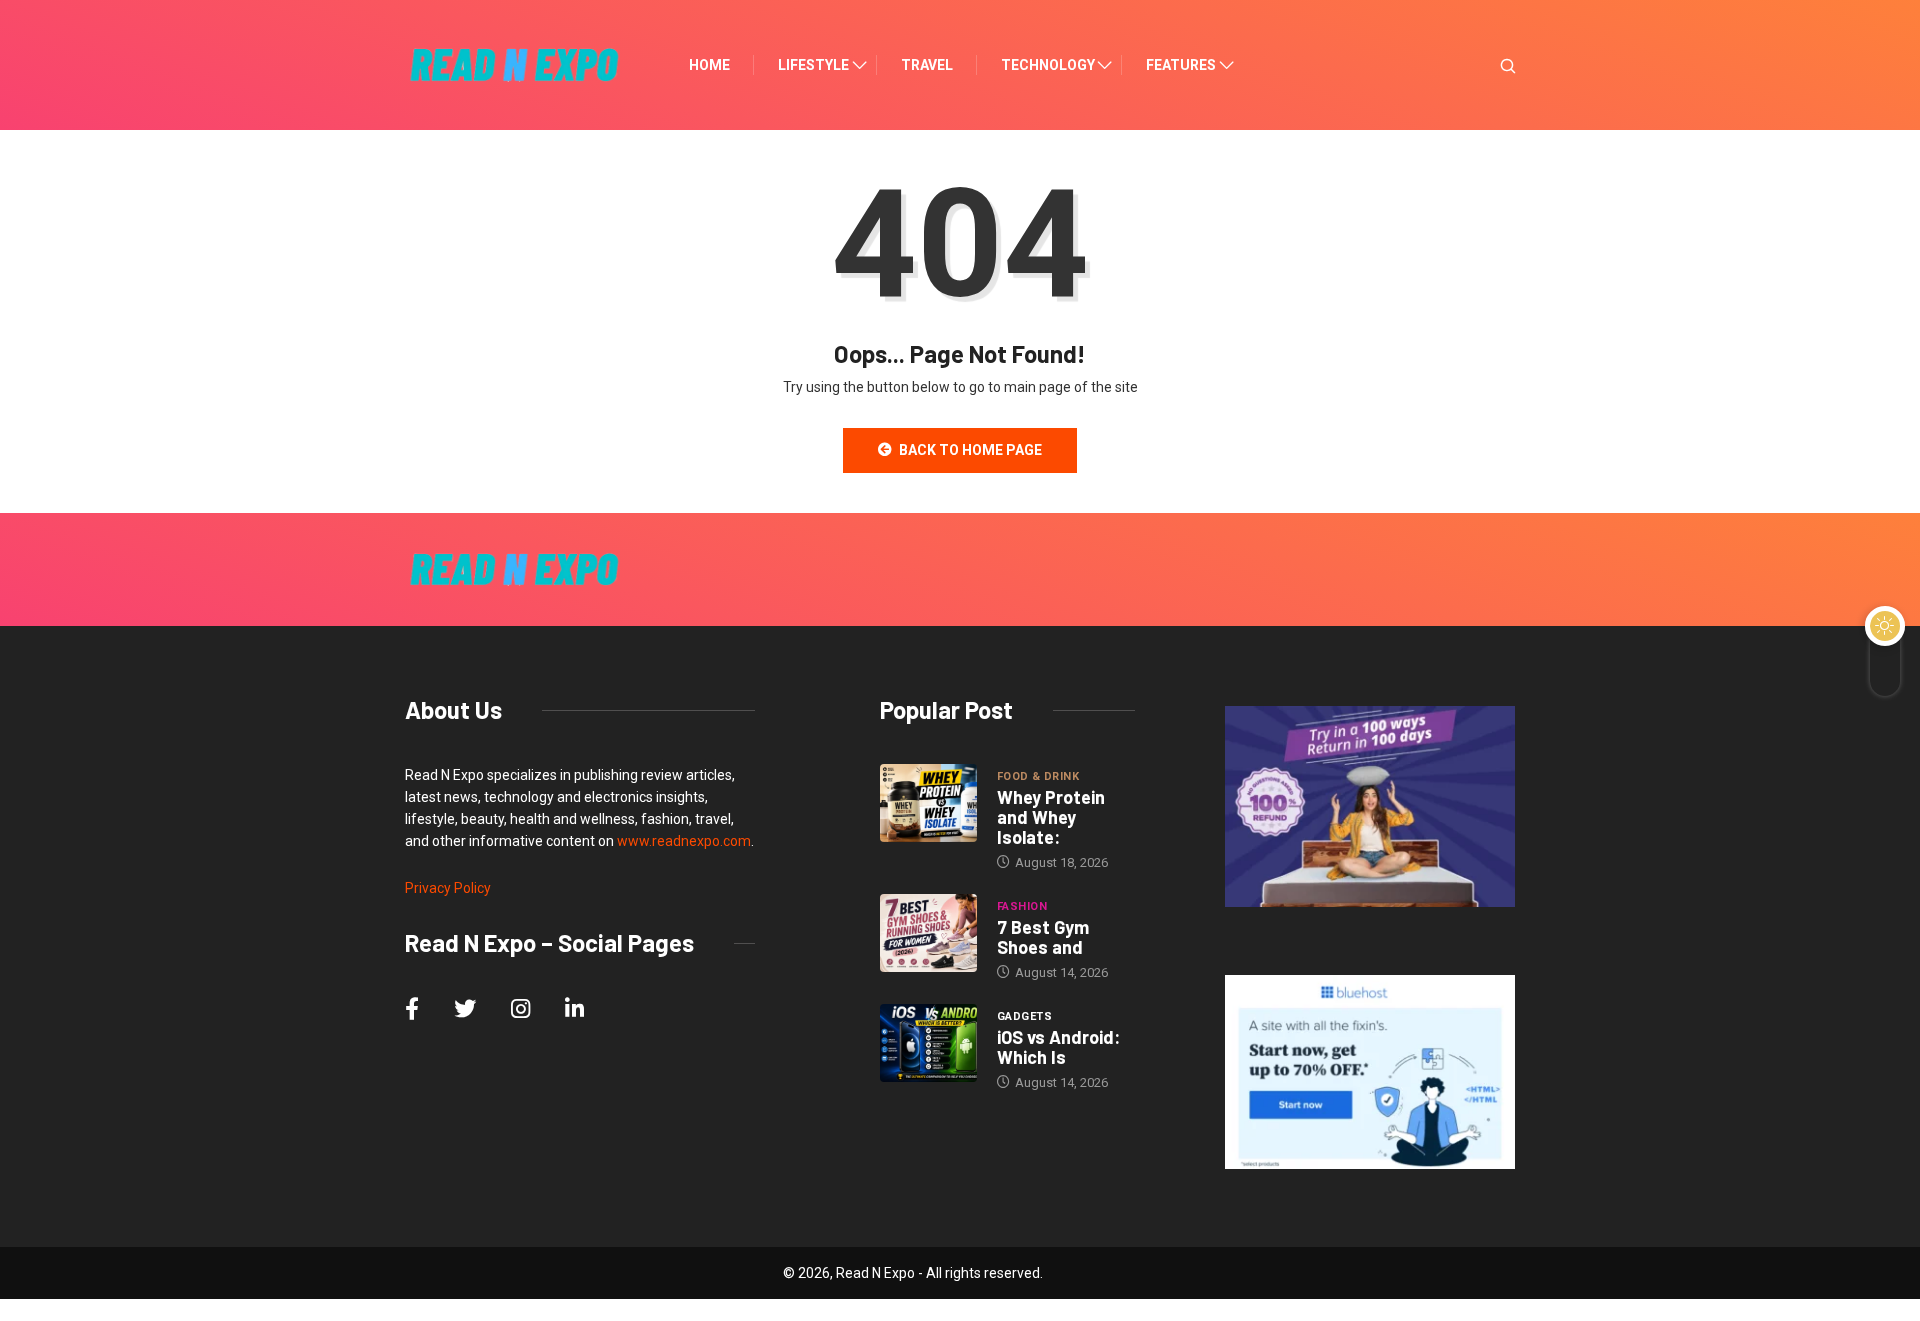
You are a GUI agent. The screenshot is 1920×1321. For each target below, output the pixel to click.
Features (1181, 65)
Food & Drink (1038, 776)
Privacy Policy (448, 888)
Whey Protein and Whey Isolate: (1051, 817)
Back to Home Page (970, 450)
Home (709, 65)
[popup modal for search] (1482, 65)
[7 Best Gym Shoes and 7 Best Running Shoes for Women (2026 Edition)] (928, 933)
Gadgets (1024, 1016)
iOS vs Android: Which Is (1058, 1047)
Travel (927, 65)
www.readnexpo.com (684, 841)
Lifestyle (813, 65)
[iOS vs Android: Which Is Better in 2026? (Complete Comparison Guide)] (928, 1043)
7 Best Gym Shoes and (1043, 937)
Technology (1048, 65)
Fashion (1022, 906)
